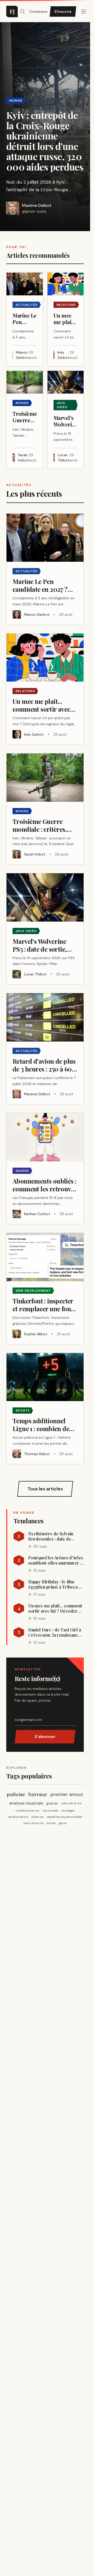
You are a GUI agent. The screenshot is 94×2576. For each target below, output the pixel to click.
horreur (38, 1794)
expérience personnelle (64, 1817)
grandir (52, 1803)
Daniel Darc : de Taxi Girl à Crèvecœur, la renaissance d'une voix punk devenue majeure (55, 1632)
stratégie (68, 1811)
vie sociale (50, 1811)
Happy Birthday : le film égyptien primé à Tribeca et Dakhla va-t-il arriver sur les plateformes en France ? (55, 1584)
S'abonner (45, 1737)
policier (16, 1794)
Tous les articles (45, 1489)
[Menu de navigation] (84, 11)
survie (51, 1823)
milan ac (38, 1817)
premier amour (67, 1794)
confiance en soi (27, 1811)
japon (63, 1823)
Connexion (38, 11)
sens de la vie (71, 1803)
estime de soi (18, 1817)
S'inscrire (63, 11)
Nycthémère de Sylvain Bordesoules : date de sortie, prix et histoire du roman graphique (53, 1536)
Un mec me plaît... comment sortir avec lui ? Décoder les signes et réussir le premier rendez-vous (55, 1608)
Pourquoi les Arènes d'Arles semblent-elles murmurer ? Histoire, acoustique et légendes (56, 1560)
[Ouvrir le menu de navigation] (22, 11)
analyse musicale (26, 1803)
